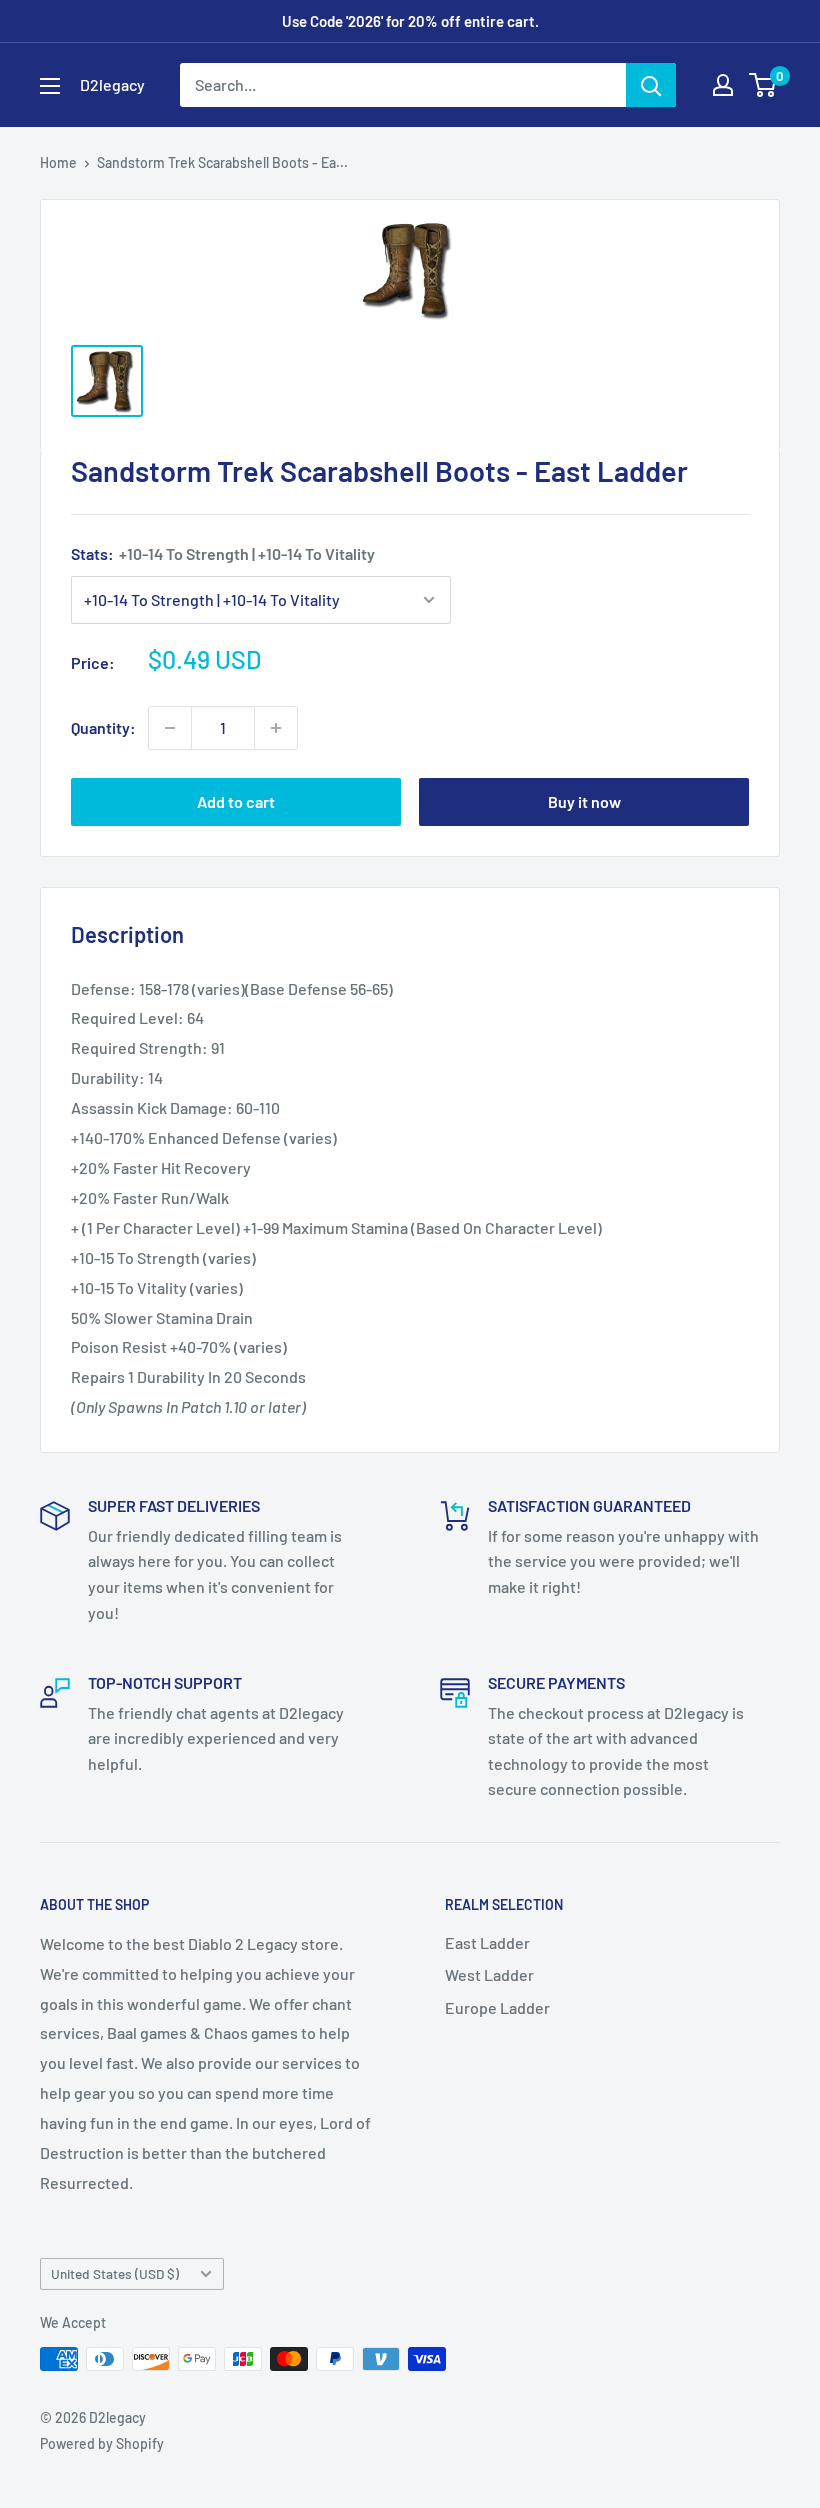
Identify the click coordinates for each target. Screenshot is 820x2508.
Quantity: (103, 727)
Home (58, 162)
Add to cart (236, 801)
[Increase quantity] (276, 728)
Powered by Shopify (102, 2443)
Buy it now (584, 801)
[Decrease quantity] (170, 728)
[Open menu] (50, 86)
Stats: (223, 553)
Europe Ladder (497, 2007)
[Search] (651, 85)
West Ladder (489, 1974)
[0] (763, 85)
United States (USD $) (115, 2273)
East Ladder (487, 1942)
